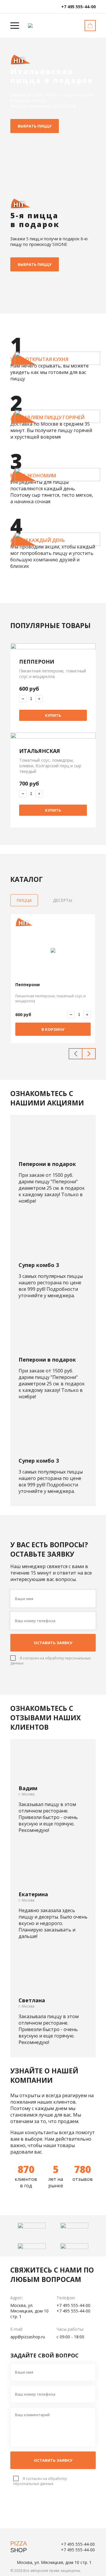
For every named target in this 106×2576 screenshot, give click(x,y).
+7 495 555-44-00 (78, 7)
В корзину (53, 1029)
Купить (53, 715)
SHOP (19, 2547)
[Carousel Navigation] (82, 1054)
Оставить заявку (53, 1643)
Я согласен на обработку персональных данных (40, 2481)
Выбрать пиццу (35, 126)
